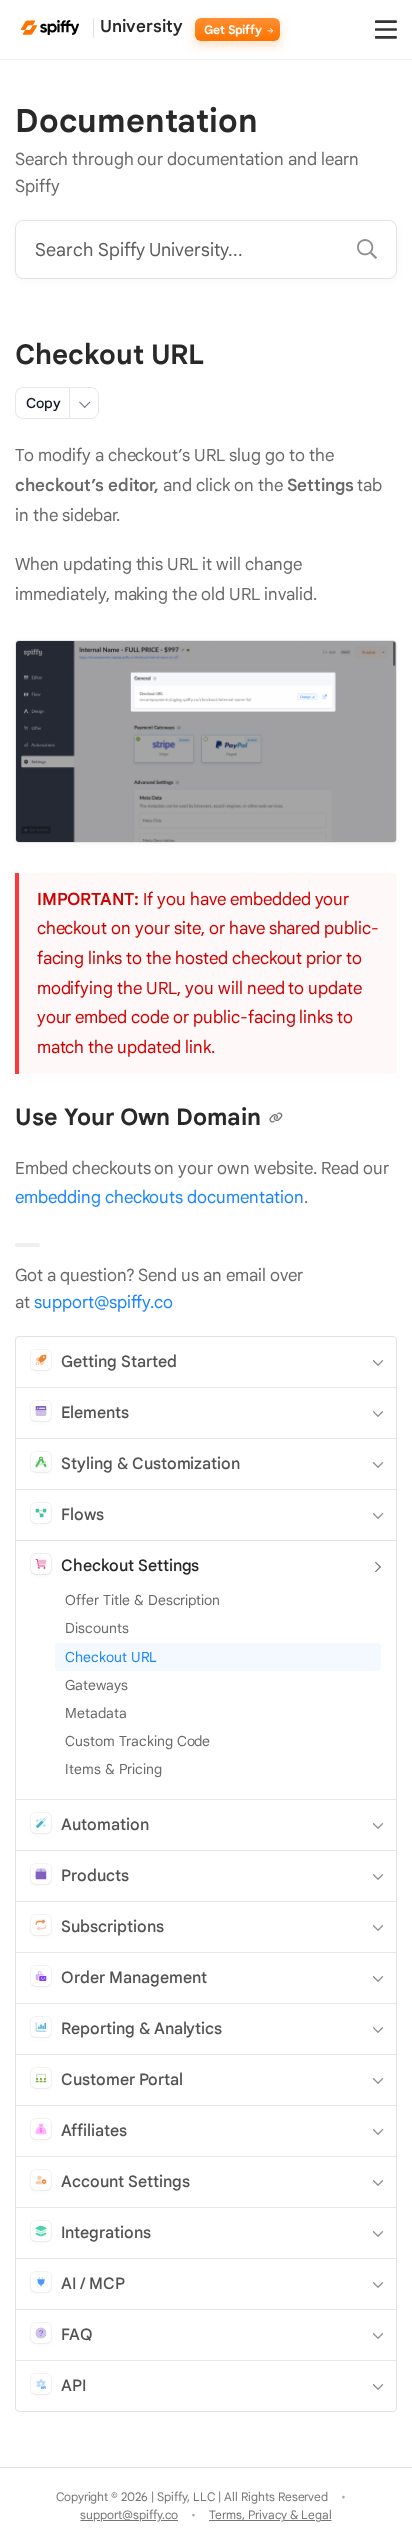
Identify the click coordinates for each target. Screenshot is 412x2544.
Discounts (97, 1628)
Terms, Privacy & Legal (270, 2514)
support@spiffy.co (103, 1302)
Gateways (96, 1685)
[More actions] (84, 403)
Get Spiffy (235, 29)
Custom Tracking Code (137, 1741)
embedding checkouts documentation (159, 1197)
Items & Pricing (113, 1769)
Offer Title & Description (142, 1600)
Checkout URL (111, 1657)
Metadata (96, 1713)
